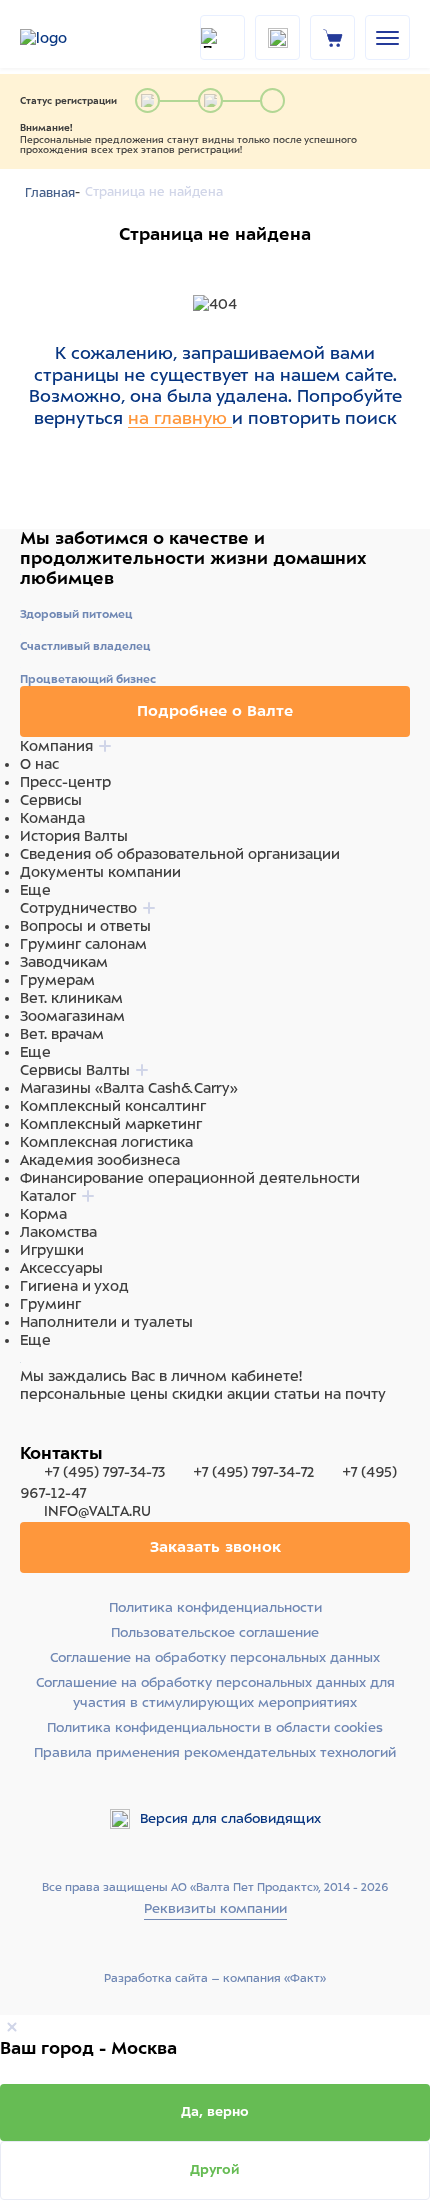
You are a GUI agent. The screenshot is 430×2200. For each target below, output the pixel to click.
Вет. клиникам (71, 998)
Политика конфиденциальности (215, 1607)
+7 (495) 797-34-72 (253, 1472)
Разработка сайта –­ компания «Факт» (215, 1978)
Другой (215, 2169)
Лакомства (58, 1232)
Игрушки (52, 1250)
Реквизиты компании (215, 1908)
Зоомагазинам (72, 1016)
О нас (39, 764)
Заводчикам (64, 962)
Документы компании (100, 872)
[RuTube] (32, 1432)
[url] (333, 37)
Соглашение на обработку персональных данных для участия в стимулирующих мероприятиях (215, 1692)
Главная (50, 193)
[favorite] (277, 37)
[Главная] (70, 38)
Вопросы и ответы (85, 926)
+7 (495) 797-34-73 (104, 1472)
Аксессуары (61, 1268)
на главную (180, 418)
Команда (52, 818)
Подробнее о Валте (215, 711)
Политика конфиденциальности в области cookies (215, 1727)
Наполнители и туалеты (106, 1322)
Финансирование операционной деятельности (190, 1178)
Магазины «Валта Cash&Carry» (129, 1088)
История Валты (74, 836)
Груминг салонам (83, 944)
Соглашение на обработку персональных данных (215, 1657)
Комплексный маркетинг (111, 1124)
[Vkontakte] (78, 1432)
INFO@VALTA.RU (95, 1511)
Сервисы (51, 800)
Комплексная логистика (106, 1142)
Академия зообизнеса (100, 1160)
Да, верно (215, 2111)
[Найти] (222, 37)
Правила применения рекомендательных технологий (215, 1752)
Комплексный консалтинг (113, 1106)
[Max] (56, 1432)
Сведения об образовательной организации (180, 854)
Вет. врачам (62, 1034)
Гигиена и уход (74, 1286)
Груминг (50, 1304)
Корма (43, 1214)
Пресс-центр (65, 782)
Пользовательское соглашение (215, 1632)
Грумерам (57, 980)
